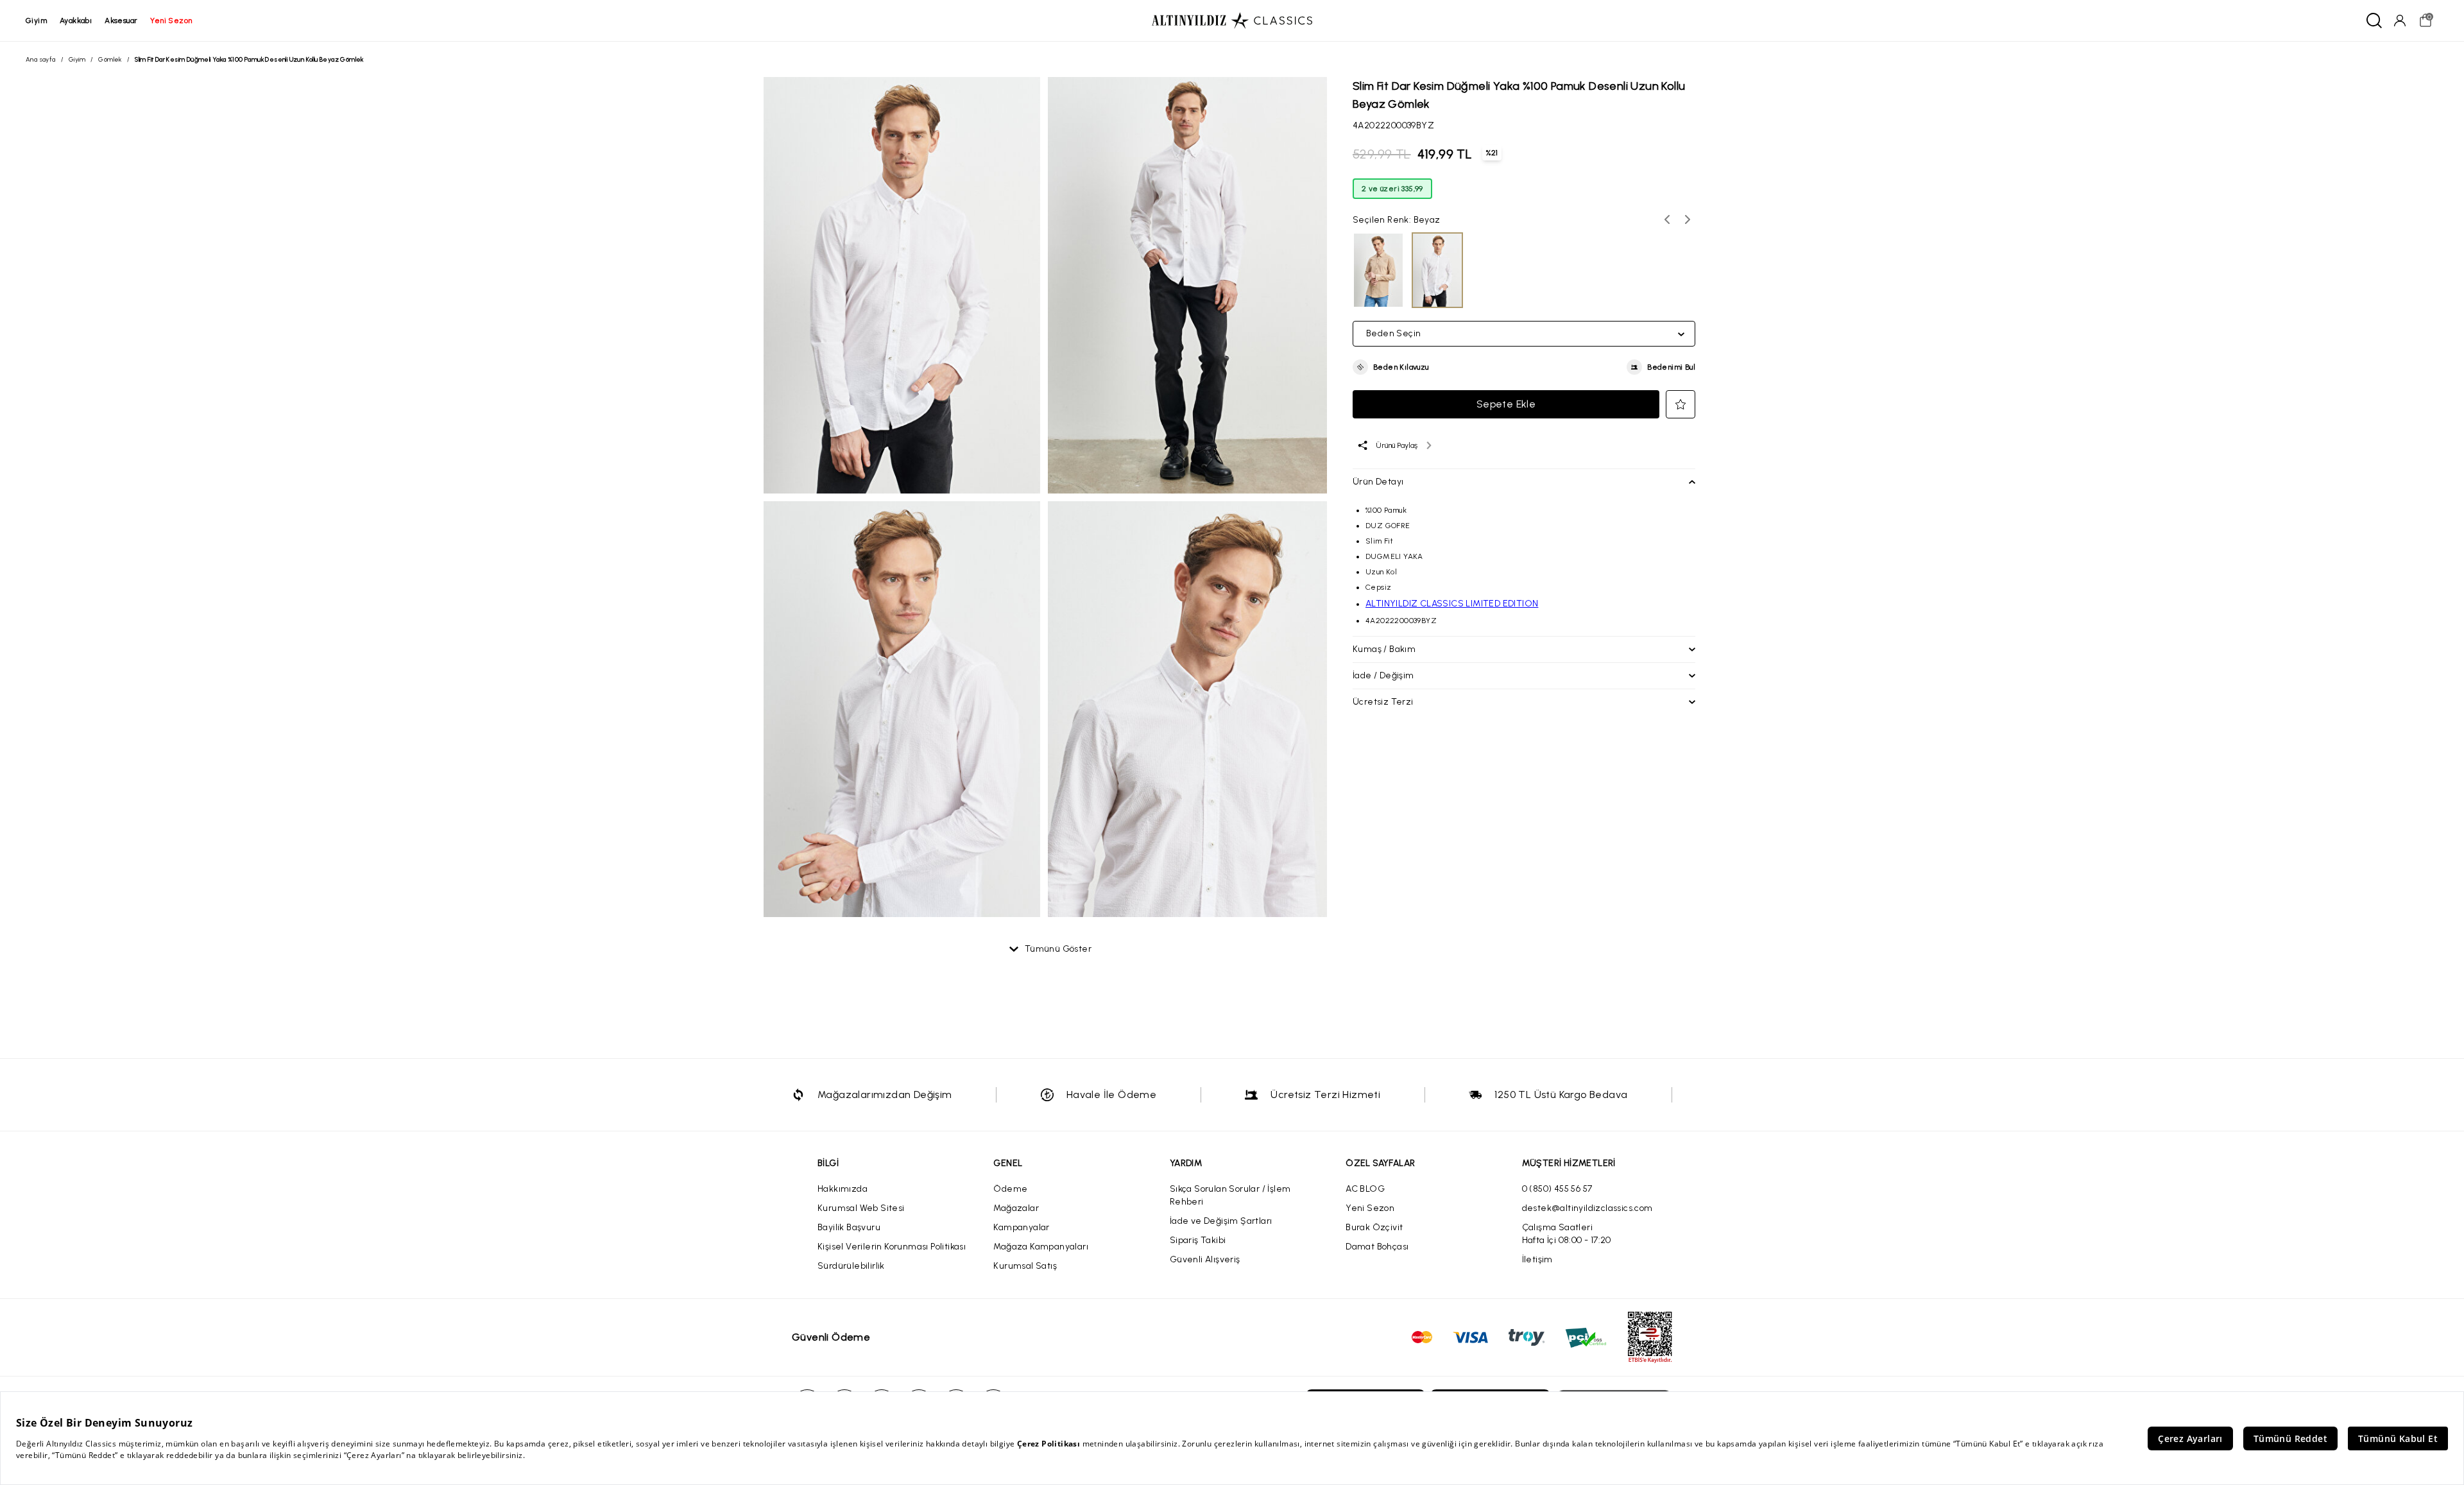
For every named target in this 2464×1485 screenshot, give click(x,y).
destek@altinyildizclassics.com (1587, 1208)
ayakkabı (76, 21)
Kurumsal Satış (1025, 1266)
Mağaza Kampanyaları (1041, 1247)
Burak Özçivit (1374, 1227)
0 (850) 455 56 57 (1557, 1189)
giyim (36, 21)
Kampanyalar (1021, 1227)
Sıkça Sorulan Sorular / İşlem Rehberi (1230, 1195)
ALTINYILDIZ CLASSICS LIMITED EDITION (1452, 604)
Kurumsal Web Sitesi (861, 1208)
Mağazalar (1016, 1208)
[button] (1391, 367)
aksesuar (121, 21)
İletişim (1537, 1259)
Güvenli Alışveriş (1205, 1259)
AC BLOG (1365, 1189)
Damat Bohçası (1377, 1247)
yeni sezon (171, 21)
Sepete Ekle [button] (1506, 404)
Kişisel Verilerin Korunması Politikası (892, 1247)
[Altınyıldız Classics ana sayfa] (1232, 21)
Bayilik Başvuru (849, 1227)
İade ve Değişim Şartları (1221, 1221)
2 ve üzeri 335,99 (1392, 189)
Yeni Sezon (1370, 1208)
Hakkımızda (843, 1189)
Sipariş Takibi (1198, 1240)
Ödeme (1010, 1189)
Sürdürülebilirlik (851, 1266)
